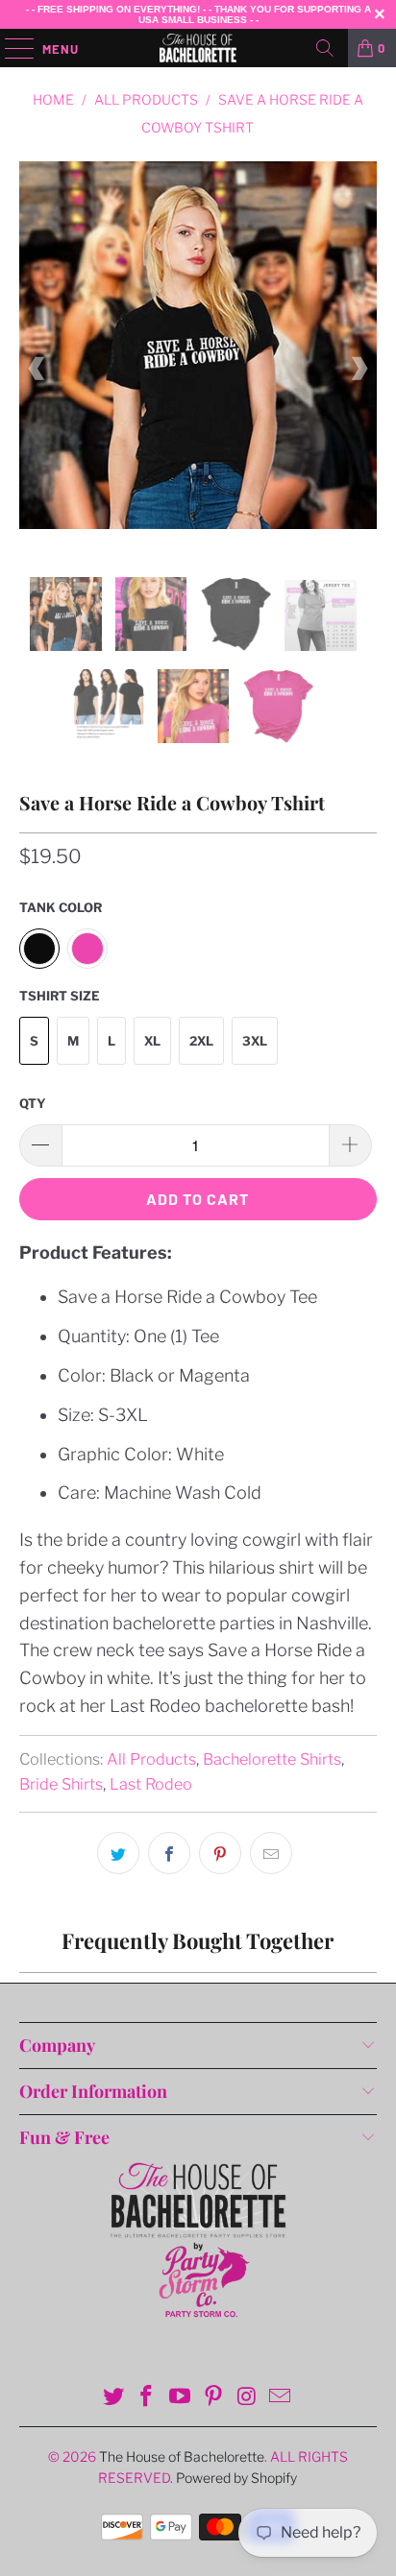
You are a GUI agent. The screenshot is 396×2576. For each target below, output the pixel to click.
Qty (33, 1103)
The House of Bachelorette (182, 2456)
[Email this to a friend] (271, 1853)
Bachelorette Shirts (272, 1759)
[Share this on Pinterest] (220, 1853)
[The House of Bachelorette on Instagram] (247, 2398)
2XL (201, 1041)
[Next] (359, 370)
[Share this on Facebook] (169, 1853)
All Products (151, 1759)
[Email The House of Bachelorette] (281, 2398)
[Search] (325, 48)
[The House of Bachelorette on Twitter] (113, 2398)
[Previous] (37, 370)
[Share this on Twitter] (118, 1853)
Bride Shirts (61, 1784)
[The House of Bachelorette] (198, 48)
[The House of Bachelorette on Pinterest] (213, 2398)
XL (152, 1041)
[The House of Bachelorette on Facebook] (147, 2398)
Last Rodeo (151, 1784)
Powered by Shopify (236, 2478)
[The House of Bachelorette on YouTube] (181, 2398)
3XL (255, 1041)
